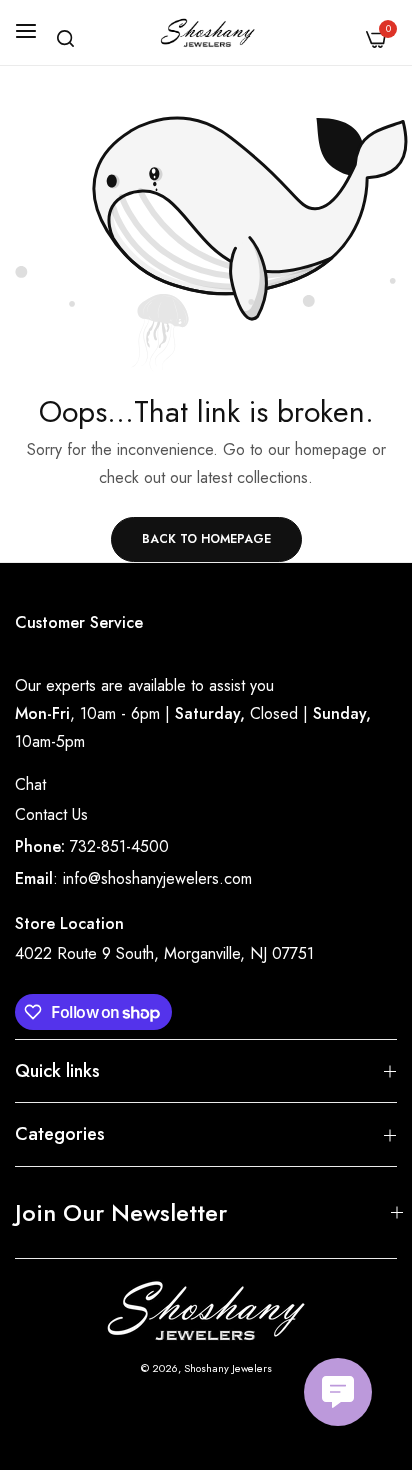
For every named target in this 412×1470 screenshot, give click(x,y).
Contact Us (51, 814)
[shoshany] (206, 32)
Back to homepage (206, 539)
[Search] (65, 38)
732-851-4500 (119, 846)
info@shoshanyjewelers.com (157, 878)
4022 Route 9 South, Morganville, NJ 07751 (164, 953)
